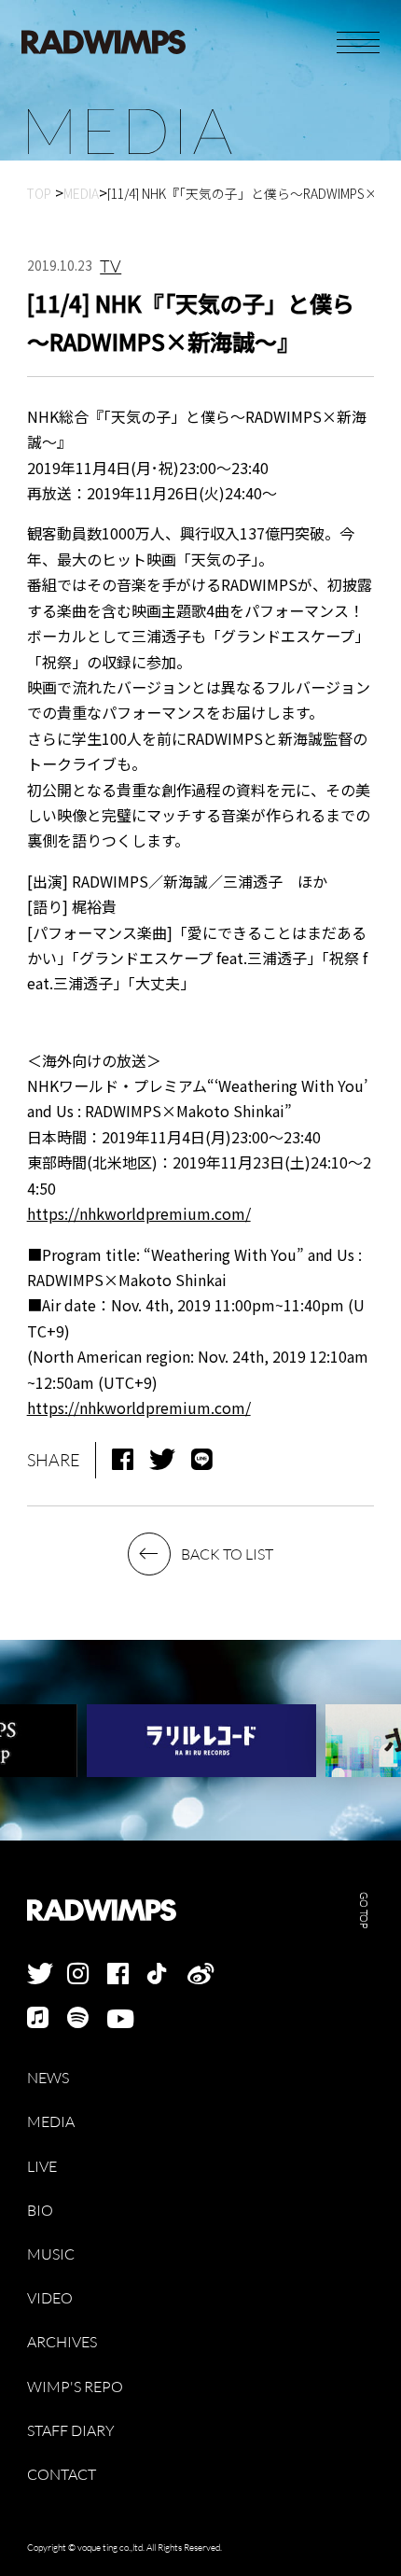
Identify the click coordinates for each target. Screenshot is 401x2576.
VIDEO (50, 2298)
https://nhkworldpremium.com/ (139, 1213)
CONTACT (62, 2475)
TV (111, 266)
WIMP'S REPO (75, 2387)
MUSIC (51, 2254)
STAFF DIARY (71, 2431)
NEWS (48, 2078)
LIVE (42, 2167)
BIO (40, 2211)
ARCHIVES (62, 2342)
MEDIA (51, 2122)
